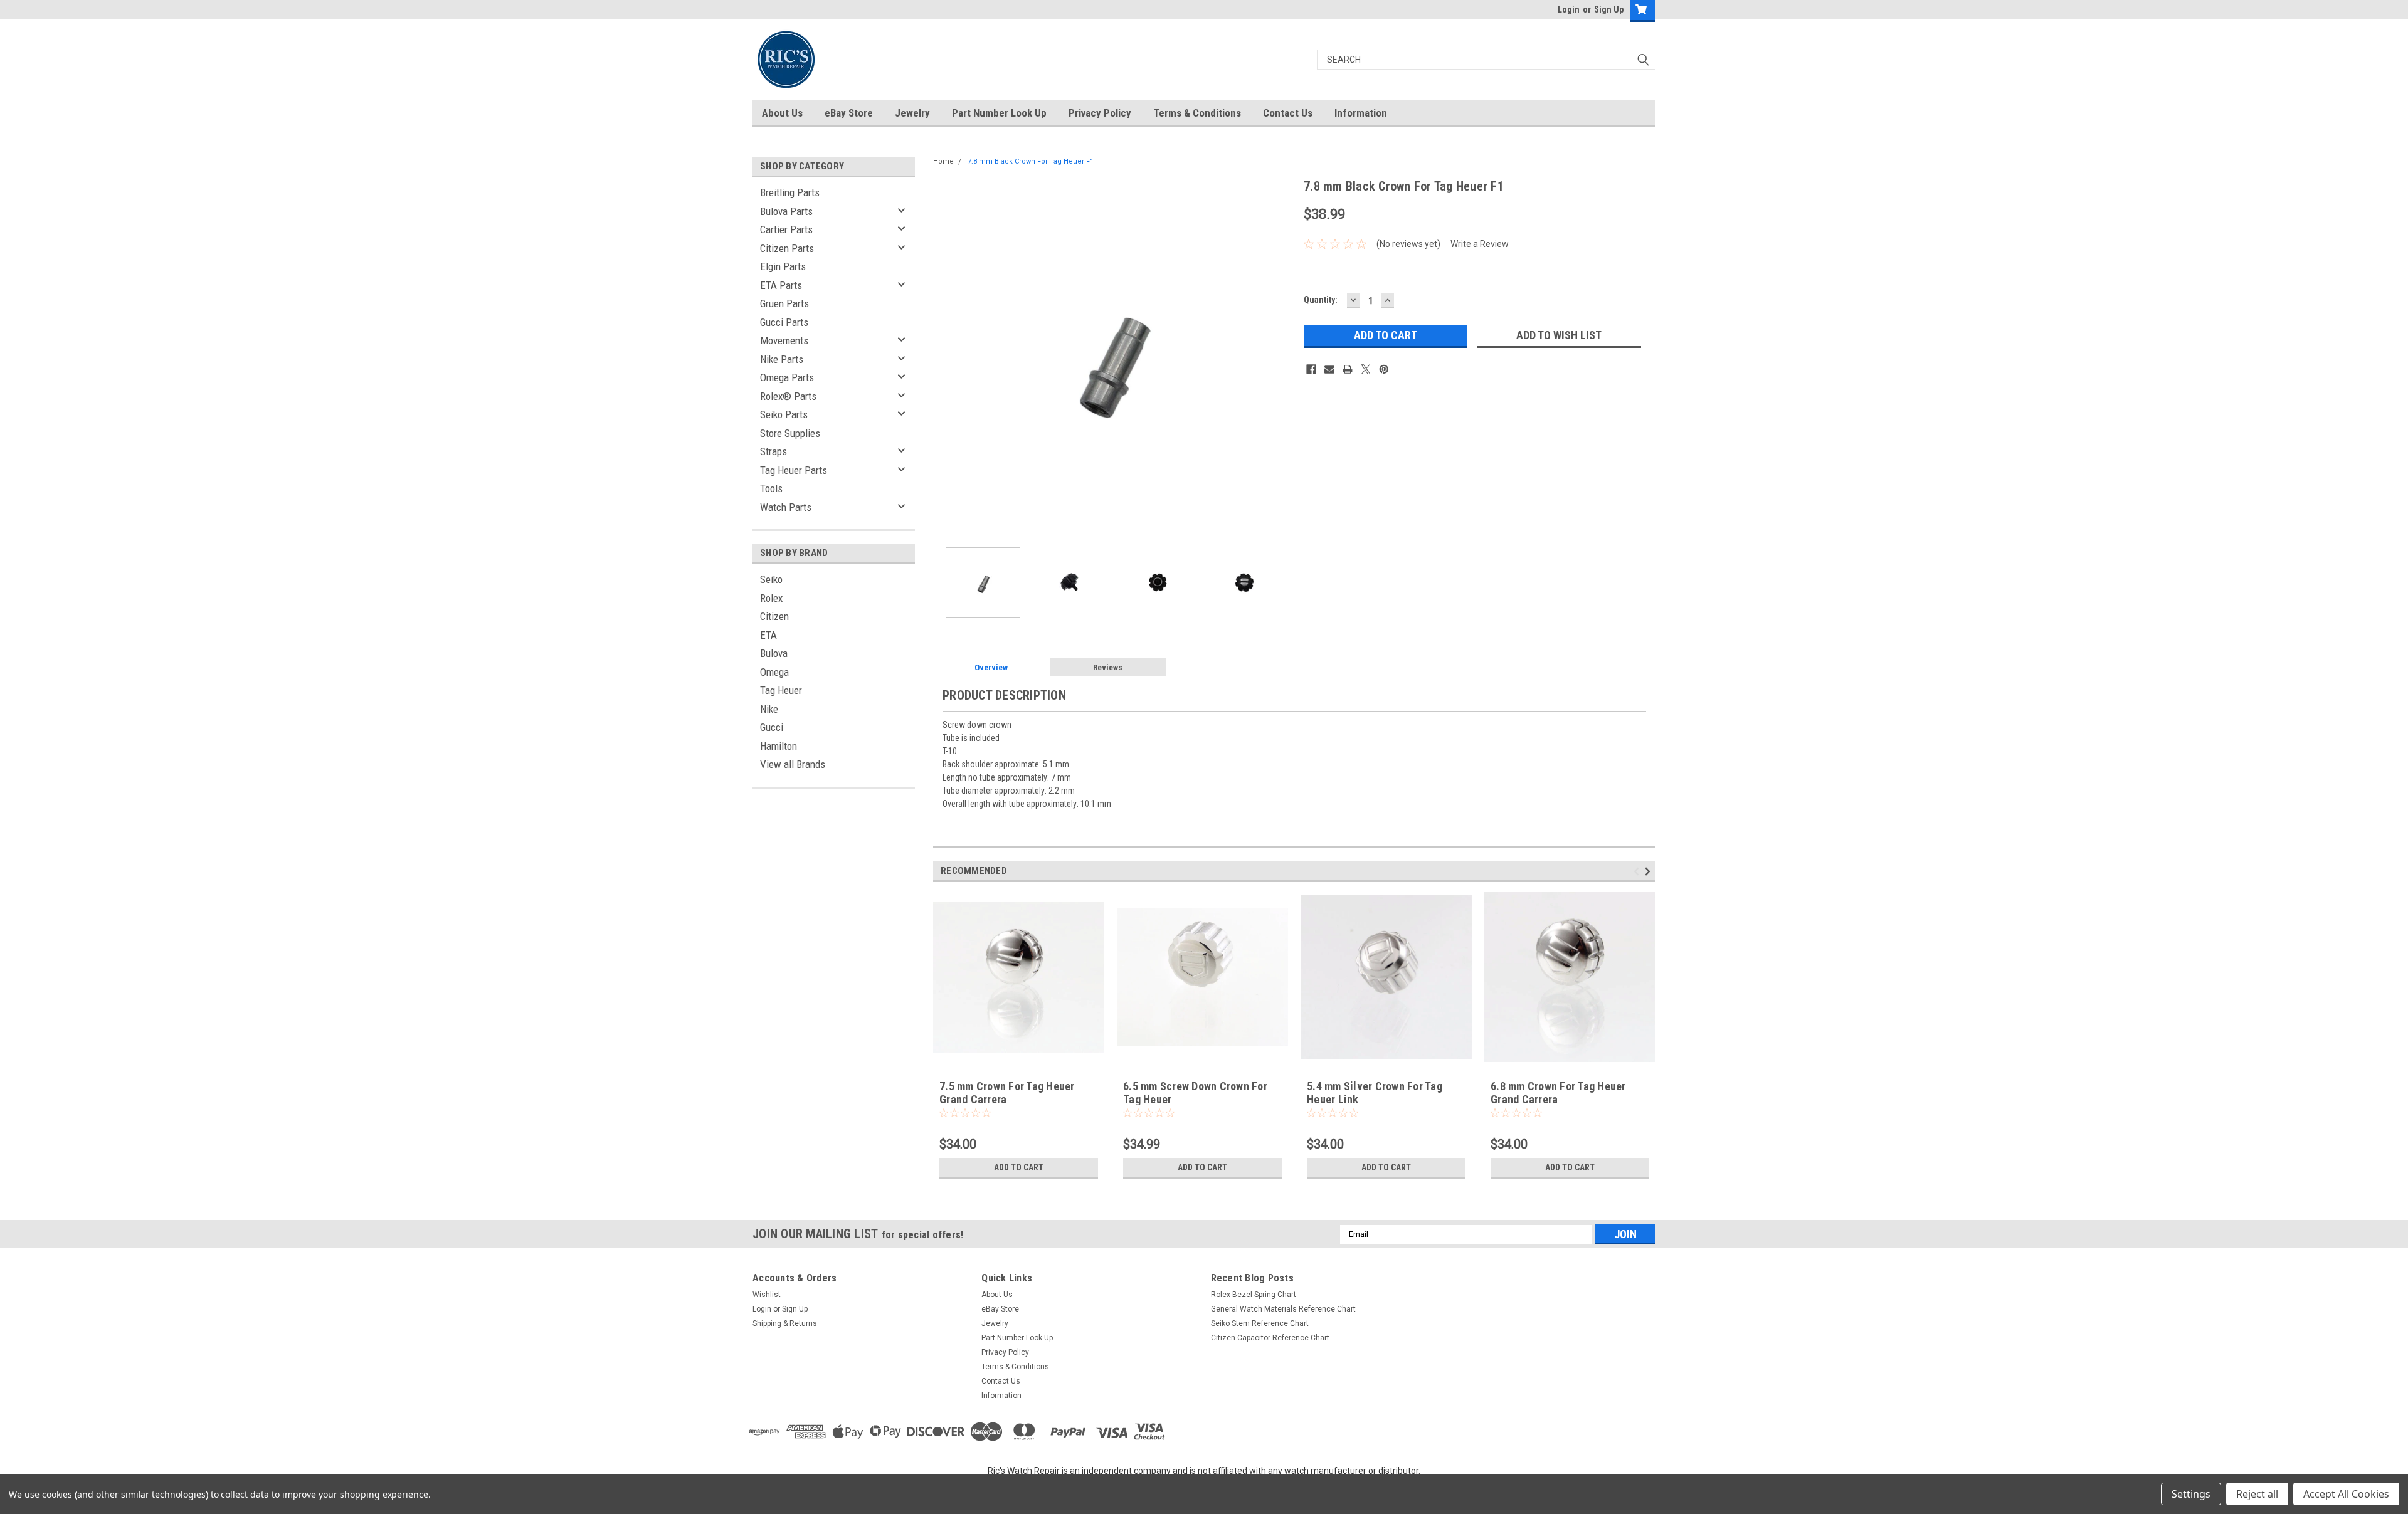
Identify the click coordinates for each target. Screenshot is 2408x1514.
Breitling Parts (790, 192)
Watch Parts (786, 507)
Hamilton (779, 746)
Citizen (774, 616)
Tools (771, 488)
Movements (784, 340)
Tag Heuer (781, 690)
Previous (946, 357)
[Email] (1329, 369)
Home (943, 161)
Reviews (1108, 667)
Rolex (771, 598)
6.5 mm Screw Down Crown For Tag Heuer (1195, 1093)
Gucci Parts (784, 322)
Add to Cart (1019, 1167)
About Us (782, 113)
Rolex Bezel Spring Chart (1254, 1295)
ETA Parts (781, 285)
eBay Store (849, 113)
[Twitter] (1366, 369)
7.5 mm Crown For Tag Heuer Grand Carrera (1007, 1093)
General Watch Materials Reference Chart (1283, 1309)
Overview (991, 667)
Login (1569, 9)
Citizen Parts (787, 248)
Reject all (2257, 1494)
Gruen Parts (784, 303)
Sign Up (1609, 9)
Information (1361, 113)
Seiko (771, 579)
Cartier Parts (786, 229)
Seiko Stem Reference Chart (1260, 1323)
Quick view (1203, 1053)
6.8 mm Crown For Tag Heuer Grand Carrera (1558, 1093)
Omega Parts (787, 377)
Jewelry (912, 113)
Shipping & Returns (785, 1323)
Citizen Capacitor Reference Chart (1270, 1338)
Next (1282, 357)
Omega (774, 672)
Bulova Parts (786, 211)
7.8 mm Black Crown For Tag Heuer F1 (1031, 161)
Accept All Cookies (2346, 1494)
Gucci (772, 727)
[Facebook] (1311, 369)
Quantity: (1321, 300)
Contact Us (1288, 113)
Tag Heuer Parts (794, 470)
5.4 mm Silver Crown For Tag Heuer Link (1375, 1093)
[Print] (1348, 369)
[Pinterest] (1384, 369)
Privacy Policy (1100, 113)
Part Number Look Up (999, 113)
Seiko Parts (784, 414)
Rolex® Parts (788, 396)
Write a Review (1480, 244)
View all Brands (793, 764)
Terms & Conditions (1197, 113)
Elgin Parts (783, 266)
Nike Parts (782, 359)
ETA (768, 635)
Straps (774, 451)
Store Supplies (790, 433)
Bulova (774, 653)
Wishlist (767, 1295)
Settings (2191, 1494)
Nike (769, 709)
